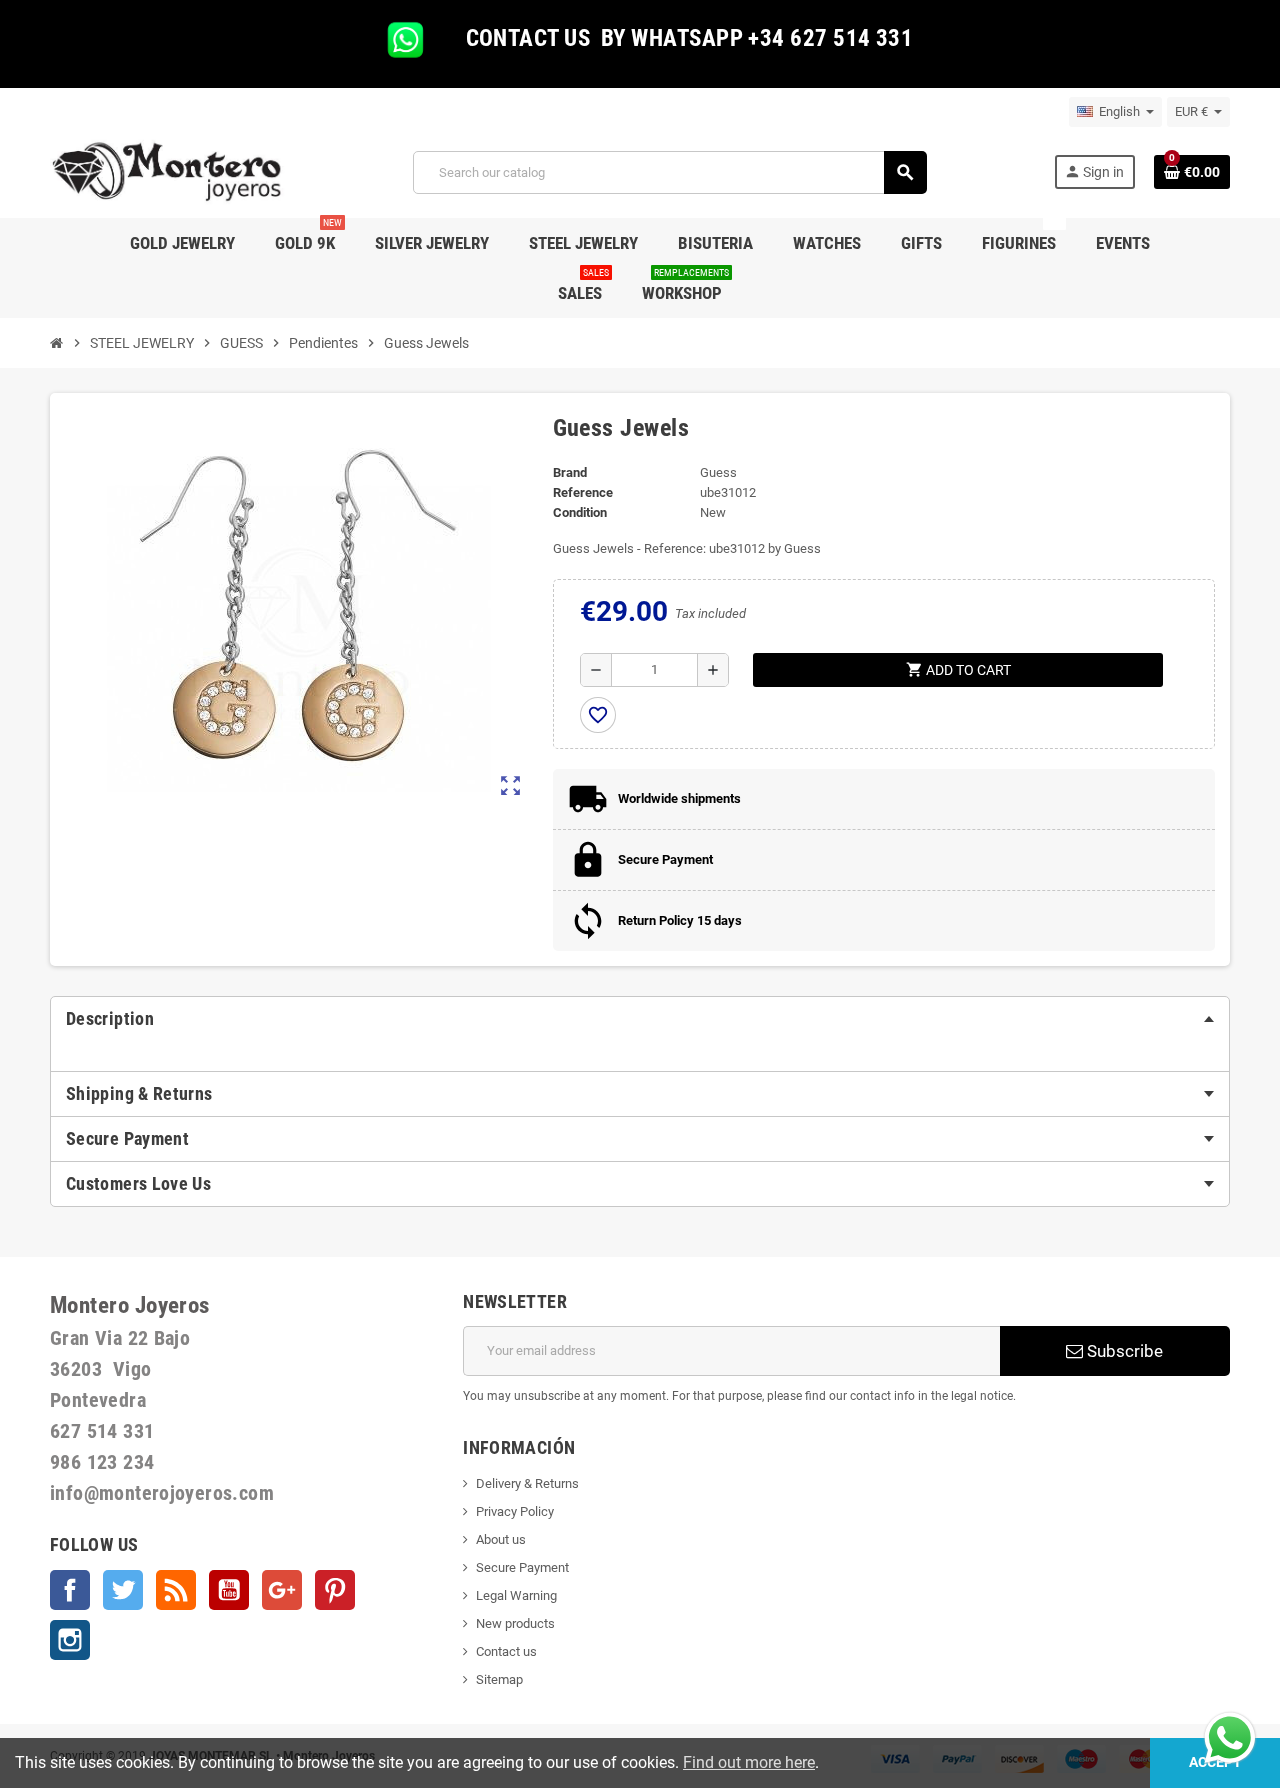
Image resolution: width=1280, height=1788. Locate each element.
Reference (583, 492)
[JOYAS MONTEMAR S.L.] (167, 171)
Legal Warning (516, 1595)
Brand (570, 472)
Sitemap (499, 1679)
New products (515, 1623)
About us (501, 1539)
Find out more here (749, 1762)
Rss (176, 1590)
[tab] (640, 1019)
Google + (282, 1590)
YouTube (229, 1590)
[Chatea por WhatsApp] (1230, 1736)
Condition (580, 512)
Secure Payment (522, 1567)
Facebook (70, 1590)
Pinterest (335, 1590)
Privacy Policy (515, 1511)
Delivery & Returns (527, 1483)
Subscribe (1123, 1351)
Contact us (506, 1651)
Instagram (70, 1640)
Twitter (123, 1590)
